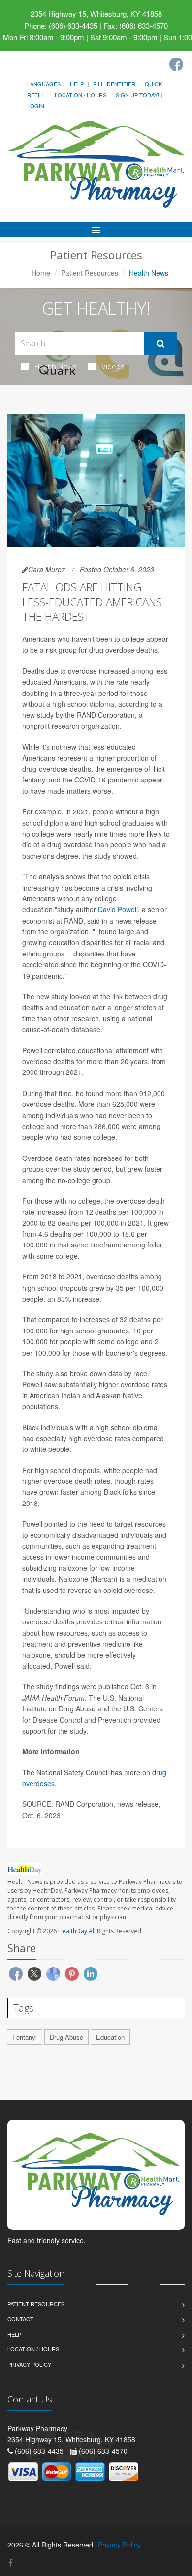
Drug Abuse (66, 2037)
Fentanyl (25, 2037)
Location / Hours (80, 95)
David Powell (118, 909)
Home (41, 273)
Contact (20, 2319)
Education (110, 2037)
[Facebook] (176, 64)
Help (77, 84)
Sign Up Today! (137, 95)
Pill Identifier (114, 84)
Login (36, 106)
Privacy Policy (29, 2364)
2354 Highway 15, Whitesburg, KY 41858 (96, 14)
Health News (56, 366)
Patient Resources (90, 273)
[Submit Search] (161, 344)
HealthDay (73, 1931)
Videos (113, 366)
